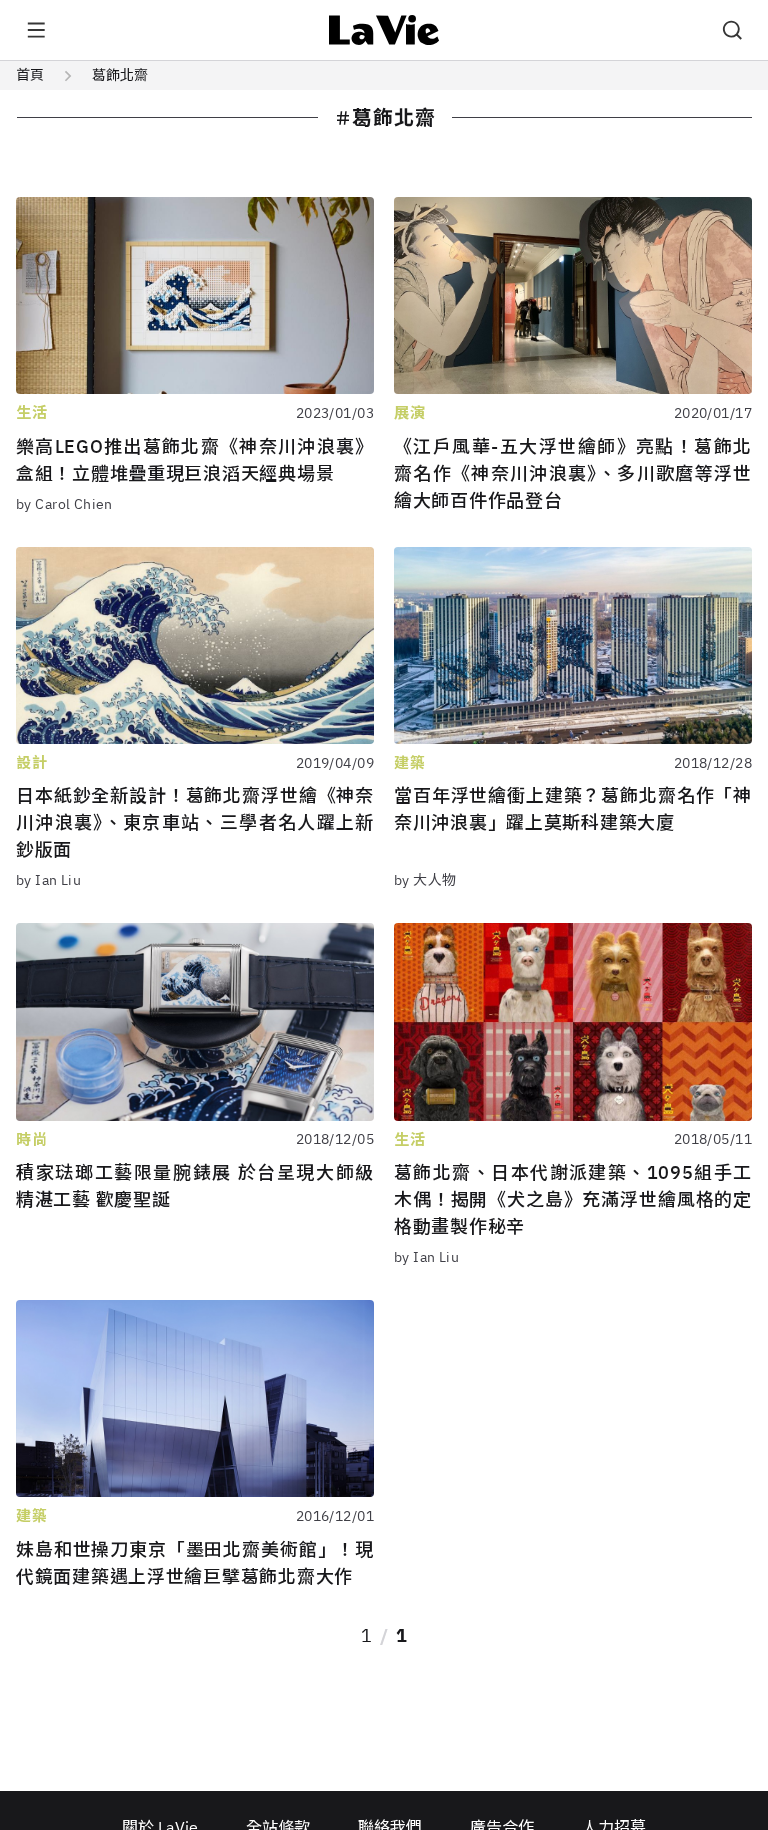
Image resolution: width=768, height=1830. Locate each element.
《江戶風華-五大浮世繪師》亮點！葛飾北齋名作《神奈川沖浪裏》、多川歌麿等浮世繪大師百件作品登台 (573, 473)
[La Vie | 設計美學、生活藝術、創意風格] (384, 30)
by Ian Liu (48, 880)
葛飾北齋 (120, 75)
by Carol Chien (64, 504)
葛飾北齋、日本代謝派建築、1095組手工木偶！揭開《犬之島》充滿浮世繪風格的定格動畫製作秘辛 (573, 1199)
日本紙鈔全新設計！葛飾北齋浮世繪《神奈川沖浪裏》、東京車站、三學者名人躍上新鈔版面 (195, 822)
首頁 (30, 75)
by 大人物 (425, 880)
